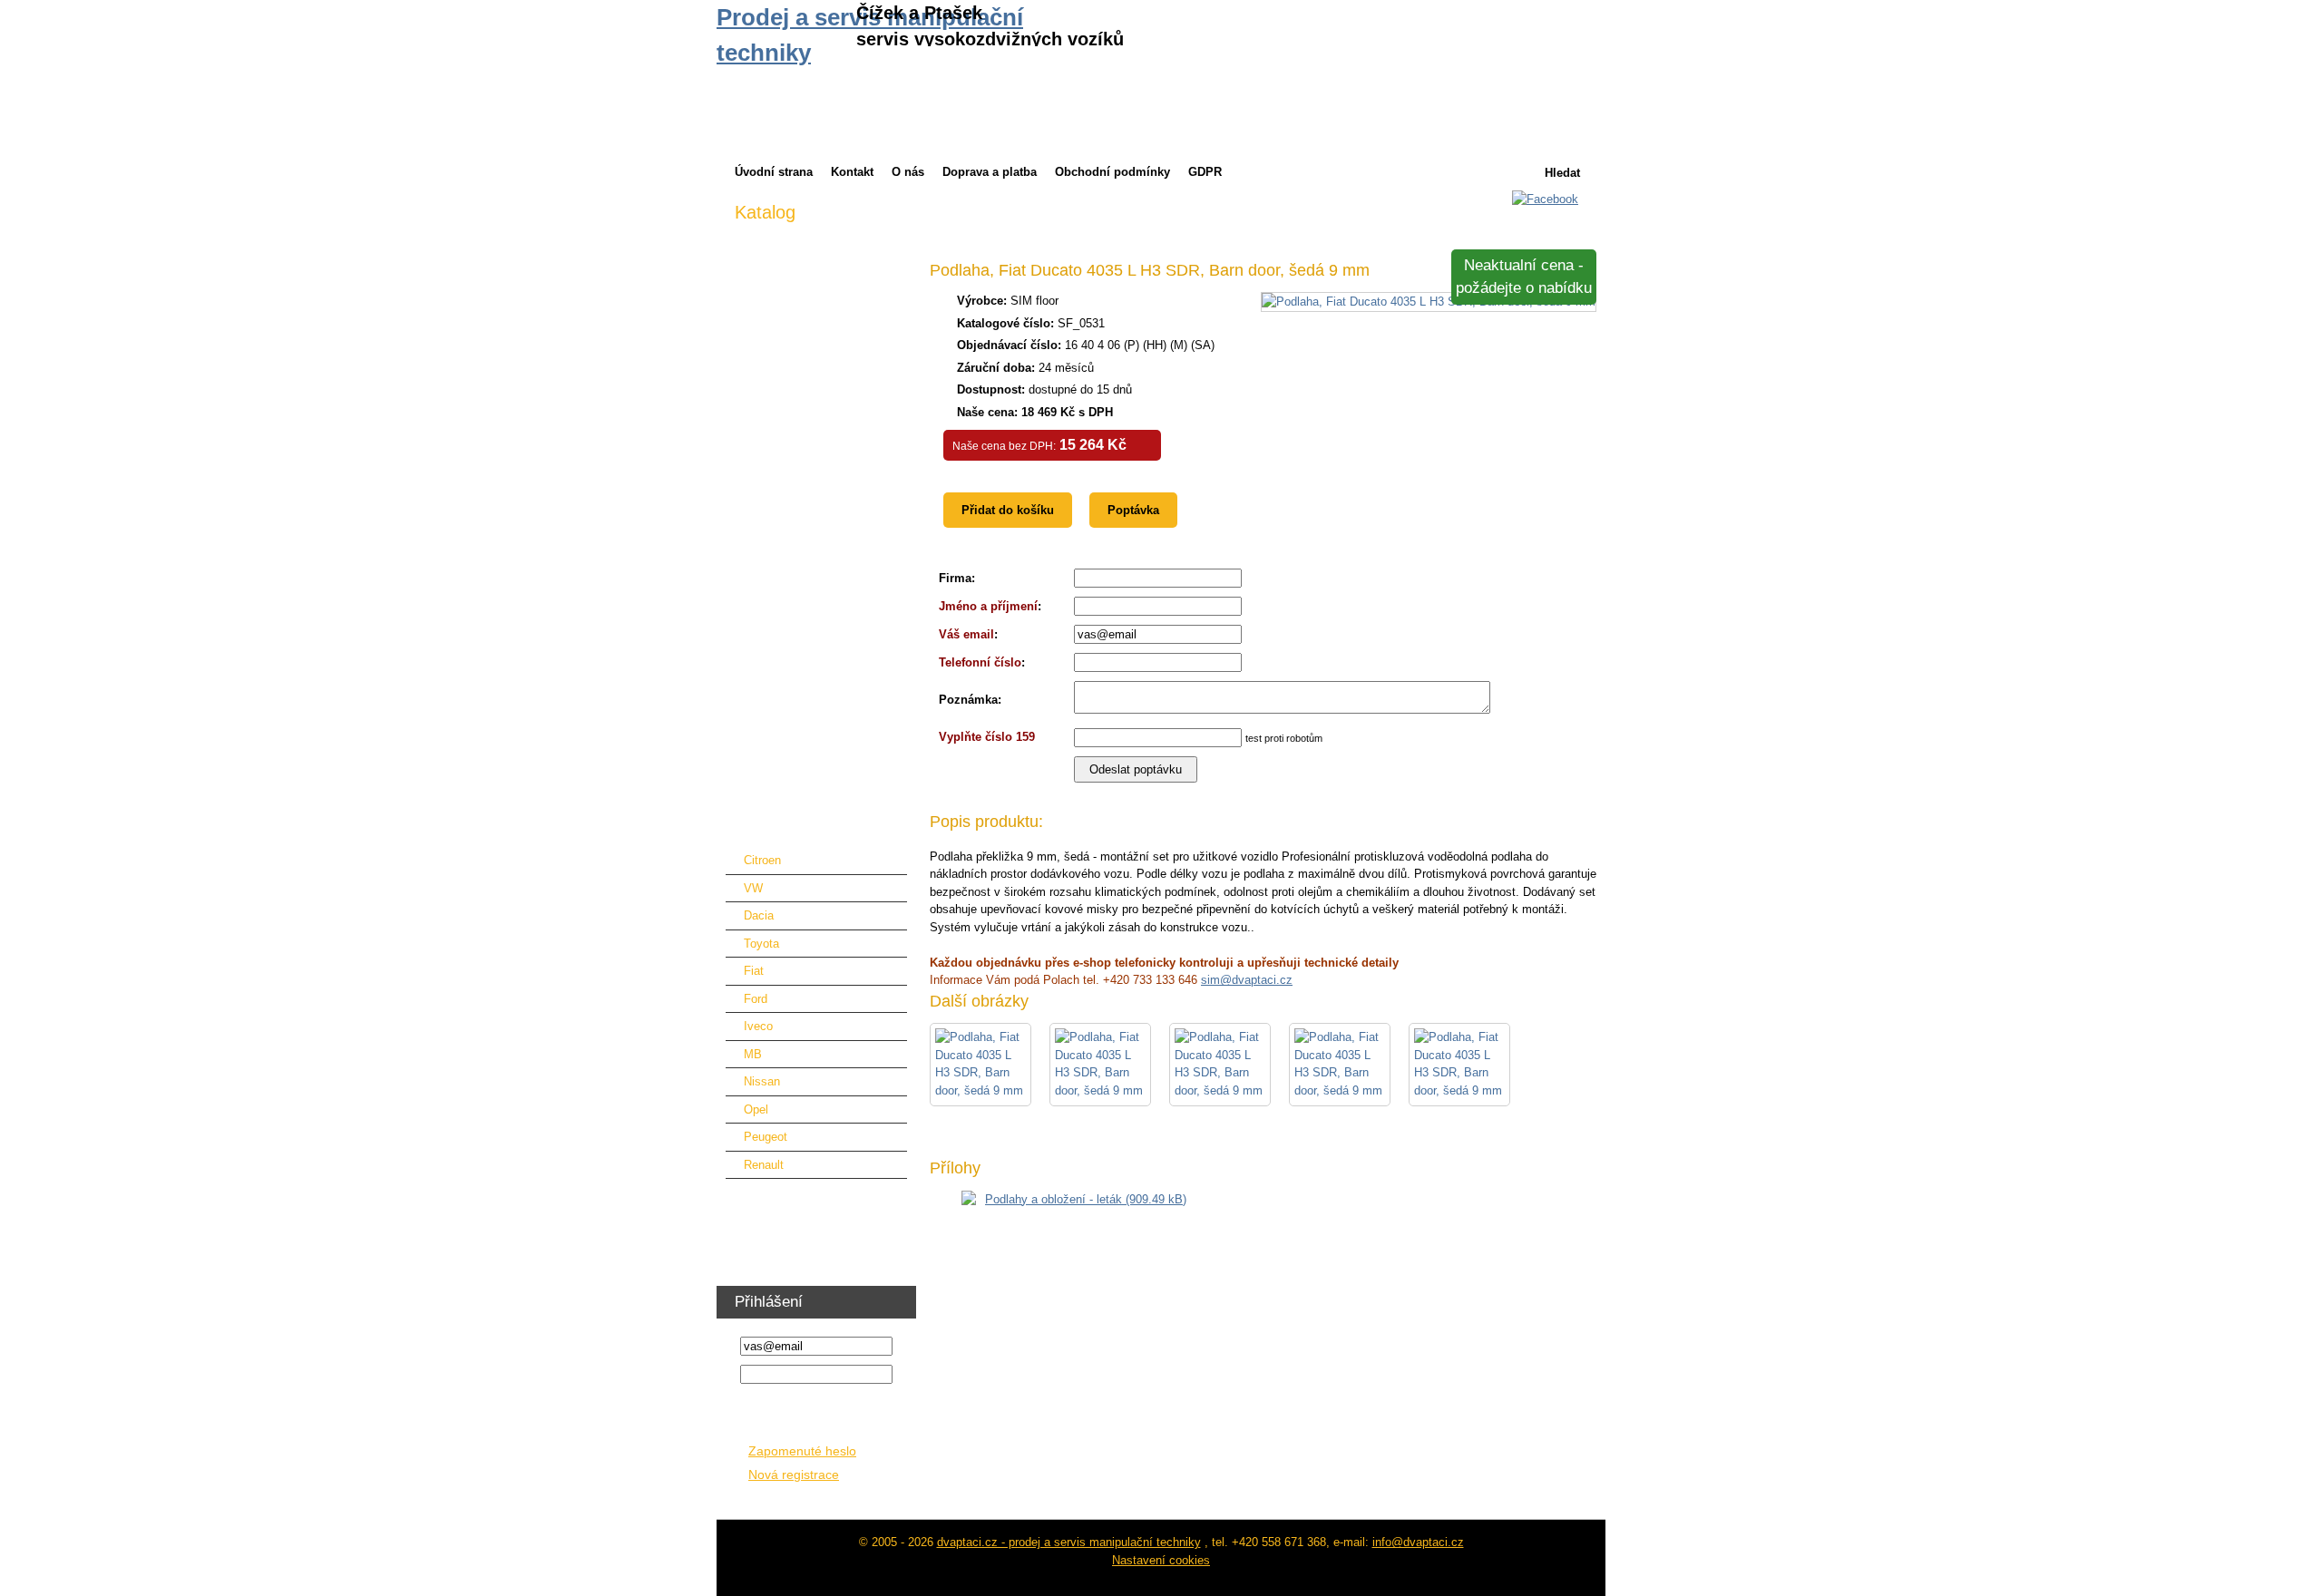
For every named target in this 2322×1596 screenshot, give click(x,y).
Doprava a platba (990, 172)
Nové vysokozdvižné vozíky (809, 267)
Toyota (761, 944)
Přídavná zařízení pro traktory (813, 464)
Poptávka (1133, 510)
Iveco (758, 1026)
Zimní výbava (771, 239)
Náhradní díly (770, 576)
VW (753, 888)
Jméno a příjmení (988, 606)
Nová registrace (794, 1475)
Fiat (754, 971)
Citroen (762, 860)
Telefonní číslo (980, 662)
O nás (908, 172)
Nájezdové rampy (781, 548)
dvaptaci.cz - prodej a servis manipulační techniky (1069, 1542)
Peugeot (766, 1137)
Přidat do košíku (1008, 510)
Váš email (966, 634)
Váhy (748, 773)
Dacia (759, 915)
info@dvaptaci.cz (1418, 1542)
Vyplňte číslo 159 (987, 737)
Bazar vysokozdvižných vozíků (817, 323)
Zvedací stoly (771, 633)
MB (753, 1054)
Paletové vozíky (777, 604)
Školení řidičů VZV (784, 1252)
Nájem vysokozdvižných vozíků (819, 295)
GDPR (1205, 172)
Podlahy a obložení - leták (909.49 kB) (1086, 1199)
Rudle (750, 745)
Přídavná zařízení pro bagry (808, 520)
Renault (764, 1165)
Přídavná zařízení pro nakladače (820, 436)
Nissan (762, 1081)
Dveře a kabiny (774, 408)
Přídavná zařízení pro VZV (805, 380)
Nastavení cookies (1161, 1560)
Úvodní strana (774, 172)
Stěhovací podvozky (789, 717)
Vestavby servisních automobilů (819, 801)
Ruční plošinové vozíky (796, 661)
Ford (756, 999)
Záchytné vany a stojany (800, 689)
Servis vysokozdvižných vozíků (819, 351)
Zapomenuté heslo (802, 1451)
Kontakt (852, 172)
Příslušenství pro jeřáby (797, 492)
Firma (955, 578)
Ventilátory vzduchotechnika (809, 1224)
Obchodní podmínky (1112, 172)
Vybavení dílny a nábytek (802, 1196)
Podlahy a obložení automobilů (815, 829)
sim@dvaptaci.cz (1247, 980)
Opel (756, 1109)
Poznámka (968, 700)
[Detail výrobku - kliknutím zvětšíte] (1429, 302)
